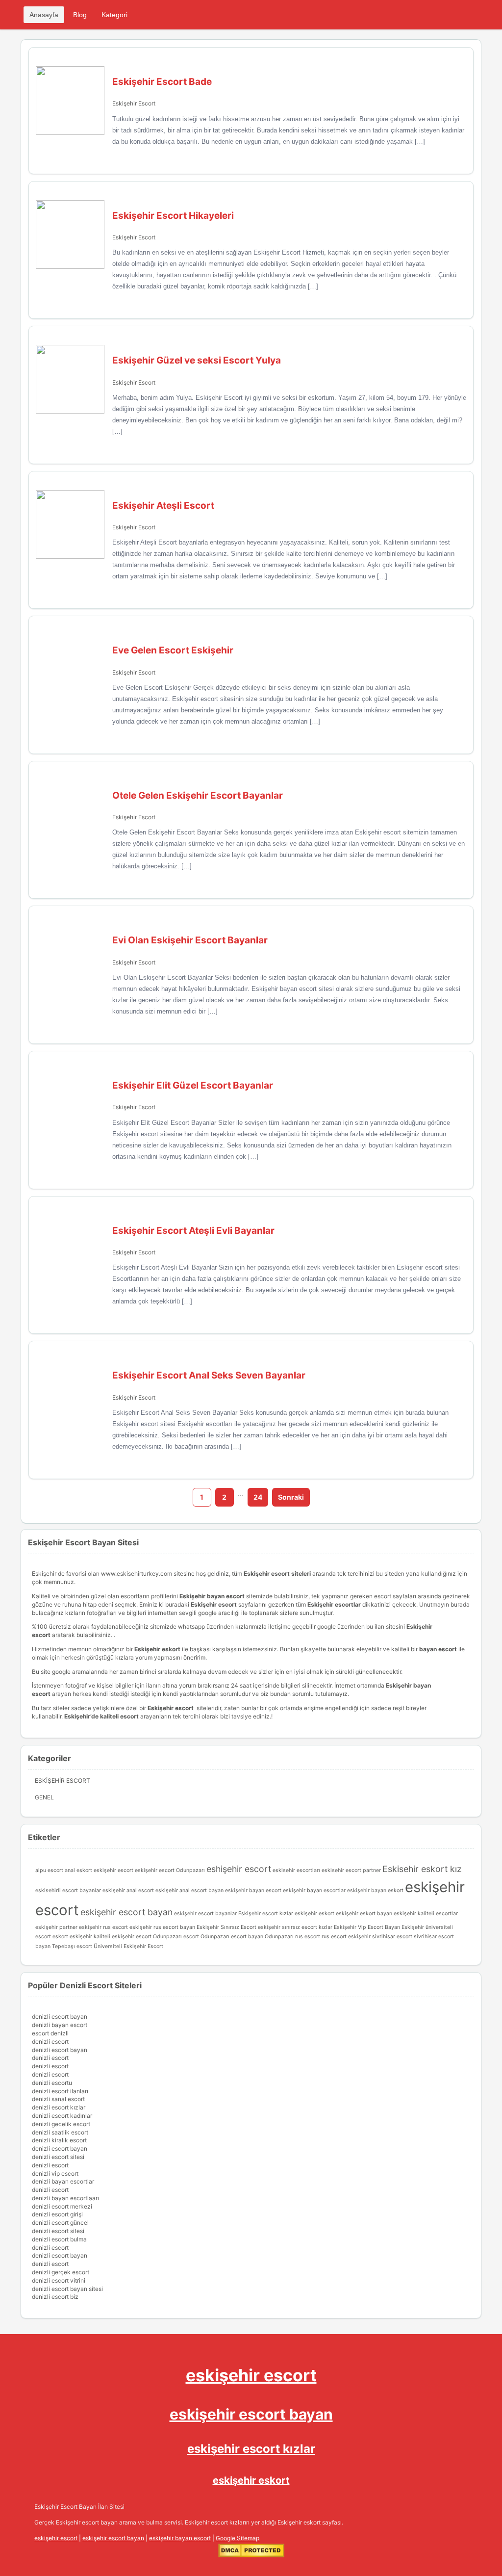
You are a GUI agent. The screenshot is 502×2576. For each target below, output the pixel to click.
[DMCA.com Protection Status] (251, 2555)
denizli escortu (52, 2083)
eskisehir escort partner (351, 1870)
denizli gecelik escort (61, 2124)
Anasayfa (44, 15)
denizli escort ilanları (60, 2091)
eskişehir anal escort (128, 1890)
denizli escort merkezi (62, 2206)
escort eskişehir (138, 1870)
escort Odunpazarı (182, 1870)
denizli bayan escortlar (63, 2181)
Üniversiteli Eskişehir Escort (128, 1946)
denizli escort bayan (60, 2017)
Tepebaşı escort (72, 1946)
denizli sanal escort (58, 2099)
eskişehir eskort (314, 1913)
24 (258, 1497)
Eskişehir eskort (157, 1649)
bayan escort (438, 1649)
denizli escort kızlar (59, 2107)
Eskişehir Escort (134, 103)
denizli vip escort (55, 2173)
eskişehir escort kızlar (251, 2449)
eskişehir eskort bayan (364, 1913)
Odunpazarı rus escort (292, 1937)
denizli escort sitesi (58, 2157)
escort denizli (50, 2033)
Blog (80, 15)
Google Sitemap (238, 2538)
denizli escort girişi (57, 2214)
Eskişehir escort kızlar (266, 1913)
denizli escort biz (55, 2297)
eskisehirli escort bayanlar (68, 1890)
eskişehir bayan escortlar (314, 1890)
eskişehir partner (56, 1927)
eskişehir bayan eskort (375, 1890)
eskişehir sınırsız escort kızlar (295, 1927)
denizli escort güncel (60, 2223)
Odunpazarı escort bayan (232, 1937)
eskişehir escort (251, 2375)
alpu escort (49, 1870)
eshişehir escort (239, 1869)
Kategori (114, 15)
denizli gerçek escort (61, 2272)
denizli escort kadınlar (62, 2116)
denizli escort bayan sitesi (67, 2289)
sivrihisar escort (392, 1937)
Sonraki (291, 1497)
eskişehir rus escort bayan (162, 1927)
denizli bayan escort (60, 2025)
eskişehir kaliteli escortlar (426, 1913)
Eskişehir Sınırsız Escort (226, 1927)
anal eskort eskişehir (90, 1870)
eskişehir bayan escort (253, 1890)
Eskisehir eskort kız (422, 1869)
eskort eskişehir (72, 1937)
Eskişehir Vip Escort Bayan (367, 1927)
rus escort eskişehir (346, 1937)
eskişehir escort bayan (126, 1912)
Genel (44, 1797)
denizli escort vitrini (59, 2280)
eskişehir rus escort (103, 1927)
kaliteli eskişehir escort (123, 1937)
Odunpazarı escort (176, 1937)
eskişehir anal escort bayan (189, 1890)
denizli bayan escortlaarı (65, 2198)
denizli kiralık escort (59, 2140)
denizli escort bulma (59, 2239)
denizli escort (50, 2042)
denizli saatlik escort (60, 2132)
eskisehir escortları (296, 1870)
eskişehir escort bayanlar (205, 1913)
